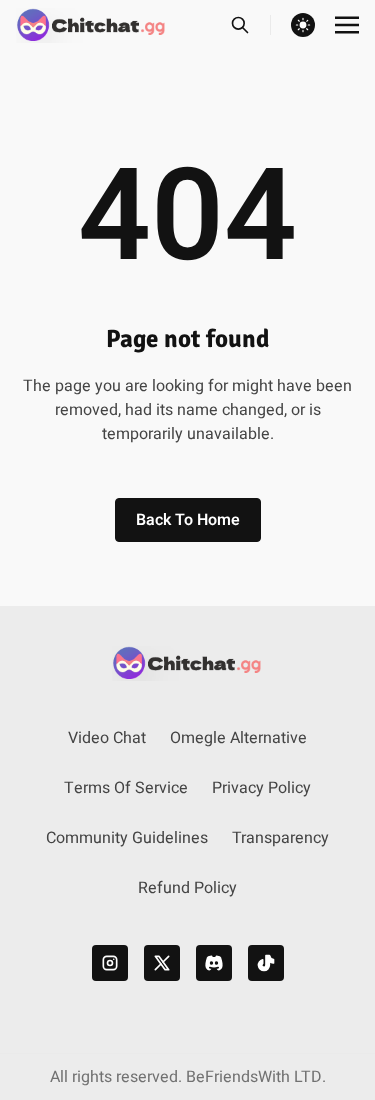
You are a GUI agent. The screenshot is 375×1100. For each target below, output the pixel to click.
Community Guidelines (127, 838)
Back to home (188, 520)
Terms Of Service (126, 788)
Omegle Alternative (238, 738)
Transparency (280, 838)
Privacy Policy (261, 788)
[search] (250, 25)
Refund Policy (187, 888)
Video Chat (107, 738)
